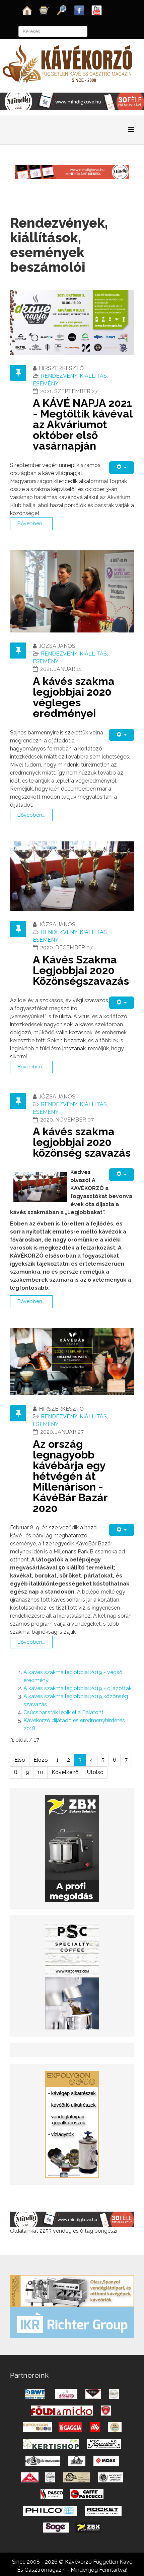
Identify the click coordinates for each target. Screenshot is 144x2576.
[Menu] (131, 130)
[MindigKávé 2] (72, 101)
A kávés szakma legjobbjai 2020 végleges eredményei (74, 697)
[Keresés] (62, 10)
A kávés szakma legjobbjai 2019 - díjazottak (78, 1688)
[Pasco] (72, 1975)
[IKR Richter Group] (72, 2322)
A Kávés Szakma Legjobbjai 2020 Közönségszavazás (81, 970)
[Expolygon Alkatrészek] (72, 2124)
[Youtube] (97, 10)
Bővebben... (31, 523)
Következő (65, 1772)
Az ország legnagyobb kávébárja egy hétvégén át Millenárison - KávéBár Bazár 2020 (70, 1476)
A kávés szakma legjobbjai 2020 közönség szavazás (82, 1142)
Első (20, 1760)
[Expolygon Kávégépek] (72, 2290)
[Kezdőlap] (27, 10)
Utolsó (95, 1772)
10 (40, 1772)
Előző (41, 1760)
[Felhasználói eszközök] (122, 467)
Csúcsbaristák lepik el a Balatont (63, 1712)
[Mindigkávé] (72, 2219)
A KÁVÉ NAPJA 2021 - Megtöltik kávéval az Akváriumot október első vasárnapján (83, 424)
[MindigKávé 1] (72, 171)
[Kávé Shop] (45, 10)
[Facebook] (79, 10)
